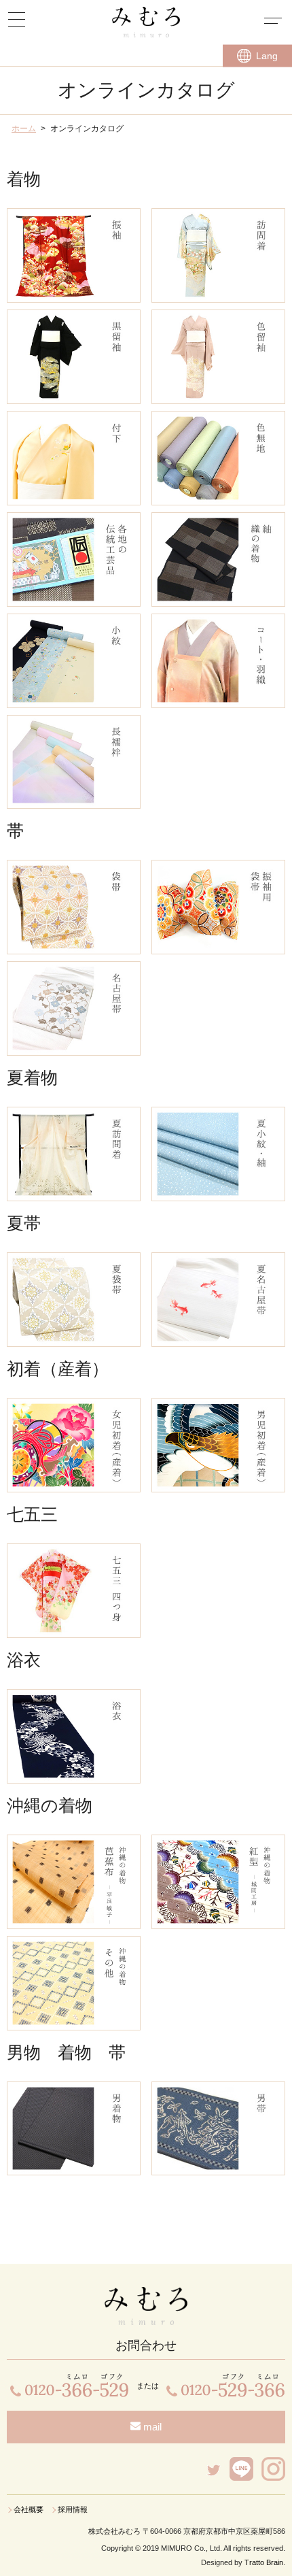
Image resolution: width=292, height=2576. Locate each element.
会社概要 (29, 2509)
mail (151, 2427)
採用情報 (73, 2509)
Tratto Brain (264, 2562)
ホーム (24, 129)
